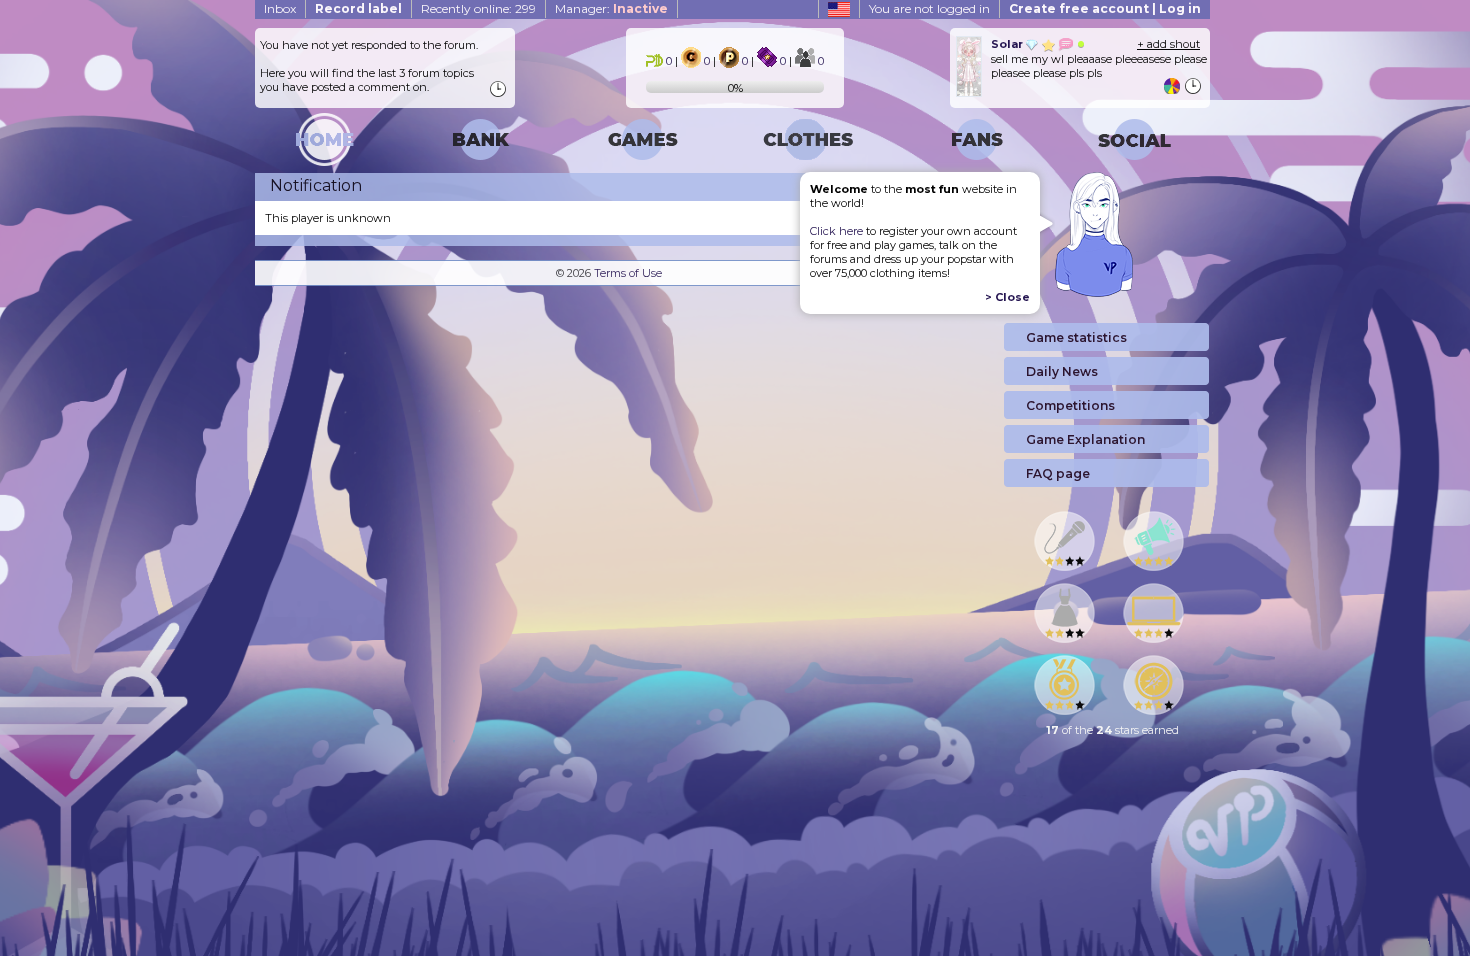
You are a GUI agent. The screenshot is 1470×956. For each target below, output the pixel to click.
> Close (1007, 297)
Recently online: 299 (478, 8)
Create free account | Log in (1105, 8)
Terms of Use (628, 273)
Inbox (280, 8)
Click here (836, 231)
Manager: (611, 8)
